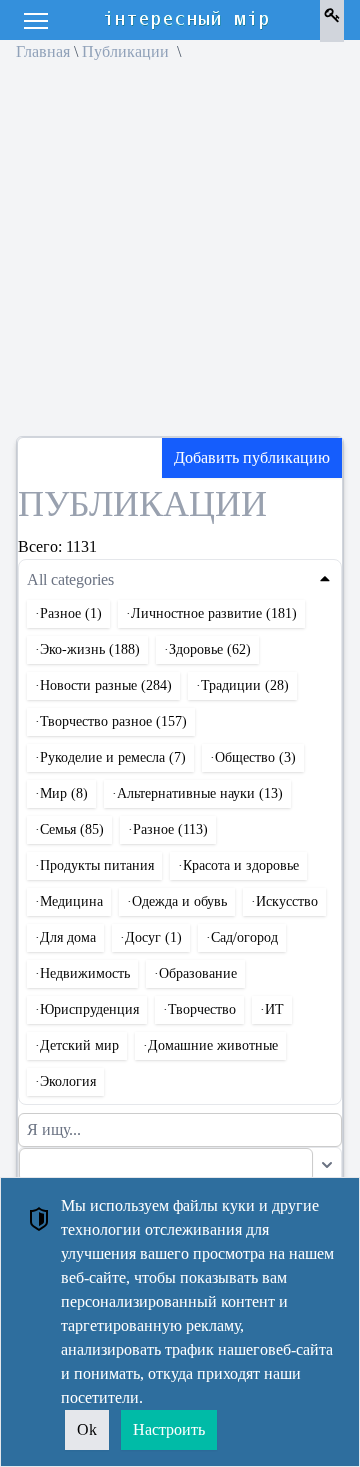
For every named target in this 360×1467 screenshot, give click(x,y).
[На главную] (188, 20)
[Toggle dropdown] (327, 1165)
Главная (43, 51)
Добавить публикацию (252, 457)
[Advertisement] (180, 256)
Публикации (127, 51)
